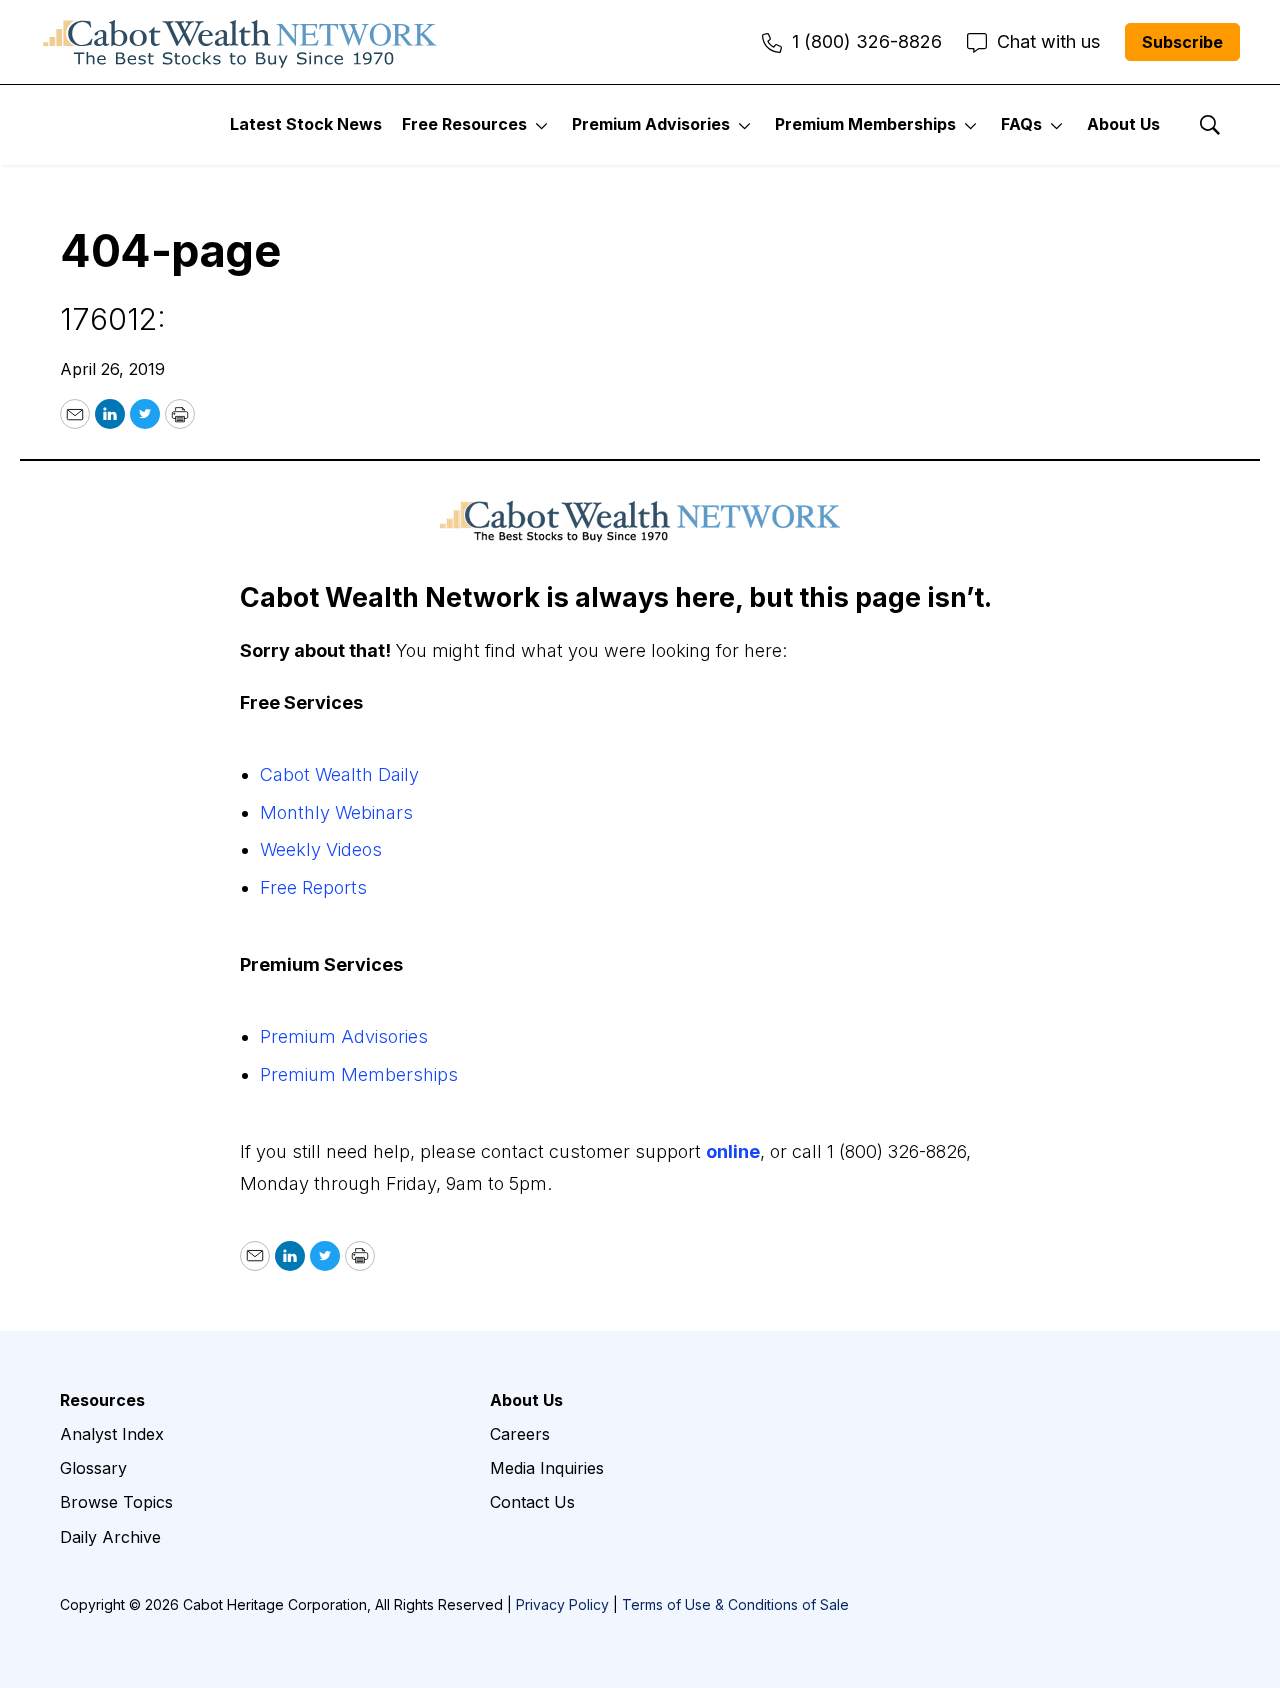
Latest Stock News (306, 124)
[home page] (240, 42)
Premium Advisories (651, 124)
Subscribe (1182, 42)
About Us (1123, 124)
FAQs (1021, 124)
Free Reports (313, 887)
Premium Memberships (865, 124)
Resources (102, 1400)
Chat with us (1048, 41)
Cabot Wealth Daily (339, 774)
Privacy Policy (562, 1604)
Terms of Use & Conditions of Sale (735, 1604)
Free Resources (464, 124)
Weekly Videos (321, 849)
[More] (541, 125)
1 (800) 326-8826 (867, 41)
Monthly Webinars (336, 812)
